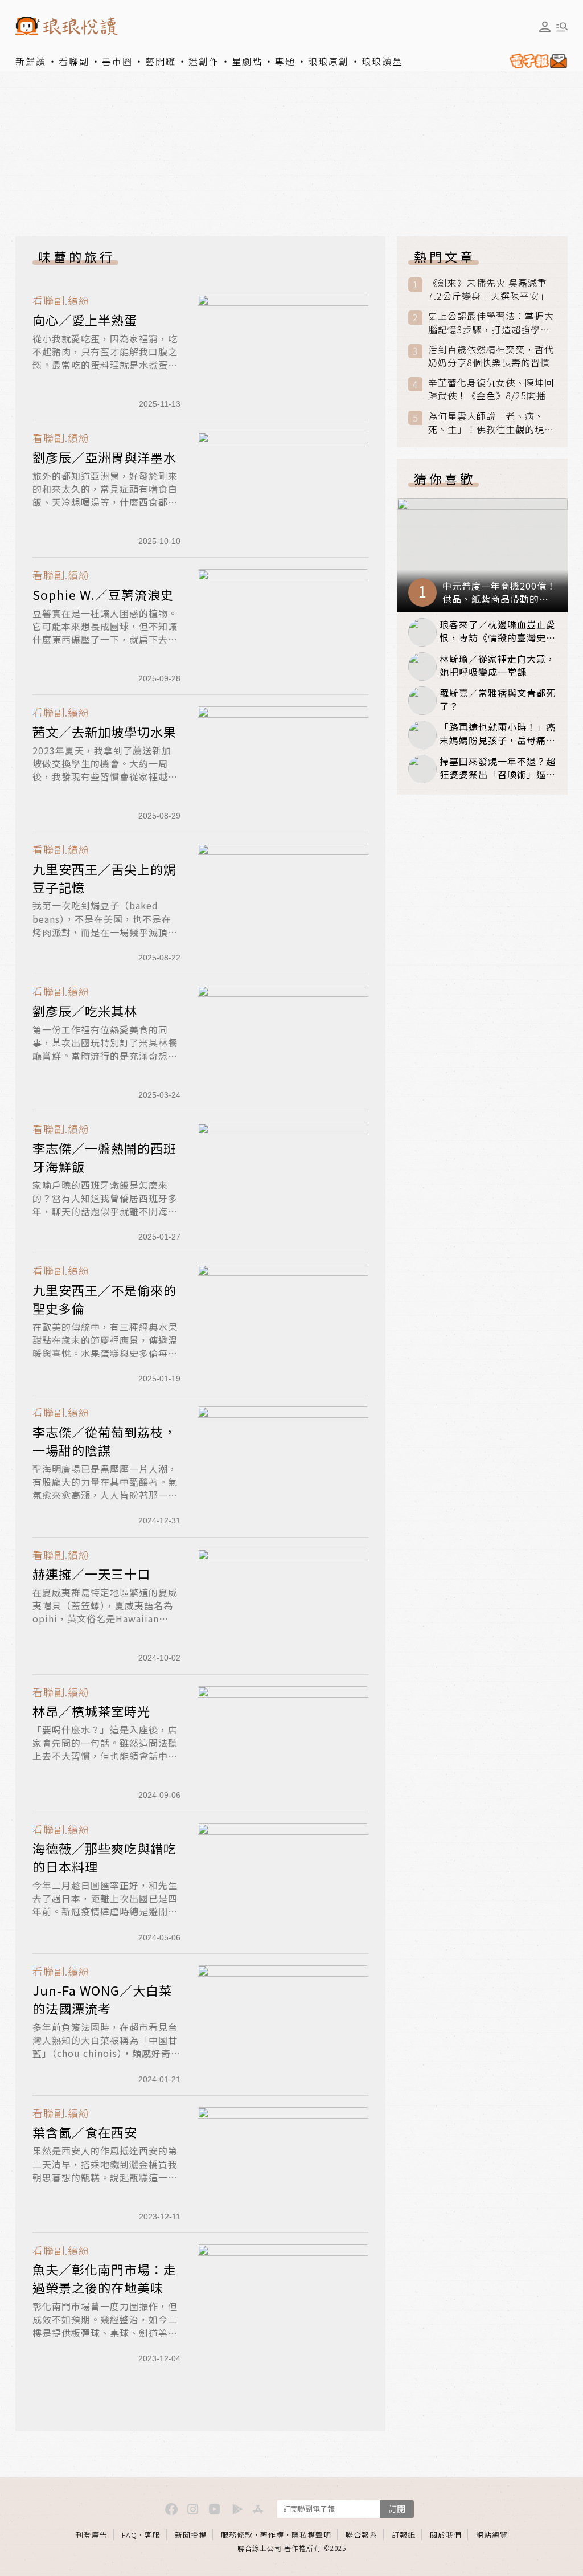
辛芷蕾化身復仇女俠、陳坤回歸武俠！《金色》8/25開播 (491, 389)
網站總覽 (492, 2535)
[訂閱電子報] (536, 61)
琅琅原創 (329, 61)
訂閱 (397, 2508)
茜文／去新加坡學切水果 (104, 731)
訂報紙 (404, 2535)
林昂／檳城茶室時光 (91, 1711)
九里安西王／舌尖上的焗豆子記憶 (104, 878)
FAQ (130, 2535)
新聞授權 (191, 2535)
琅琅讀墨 (382, 61)
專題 (285, 61)
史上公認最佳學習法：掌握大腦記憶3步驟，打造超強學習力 (491, 322)
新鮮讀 (31, 61)
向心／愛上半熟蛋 (85, 320)
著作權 (272, 2535)
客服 (153, 2535)
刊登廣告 (92, 2535)
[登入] (545, 27)
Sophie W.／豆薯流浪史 (103, 594)
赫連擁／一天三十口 (91, 1573)
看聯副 (74, 61)
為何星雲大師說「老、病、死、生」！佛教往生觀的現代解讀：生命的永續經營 (491, 423)
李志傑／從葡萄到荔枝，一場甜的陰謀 (104, 1441)
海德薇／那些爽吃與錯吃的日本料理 (104, 1857)
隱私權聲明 (311, 2535)
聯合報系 (362, 2535)
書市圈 (117, 61)
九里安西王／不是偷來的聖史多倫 (104, 1299)
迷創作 (204, 61)
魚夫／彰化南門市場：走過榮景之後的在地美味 (104, 2278)
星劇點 (247, 61)
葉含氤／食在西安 (85, 2132)
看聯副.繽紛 (61, 300)
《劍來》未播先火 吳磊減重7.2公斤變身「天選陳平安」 (488, 289)
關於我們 (446, 2535)
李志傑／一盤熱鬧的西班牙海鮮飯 (104, 1157)
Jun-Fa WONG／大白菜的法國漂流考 (102, 1999)
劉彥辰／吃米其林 (85, 1011)
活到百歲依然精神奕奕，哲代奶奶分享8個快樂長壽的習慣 (491, 356)
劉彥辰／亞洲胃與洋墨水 (104, 457)
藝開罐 (161, 61)
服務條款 (237, 2535)
